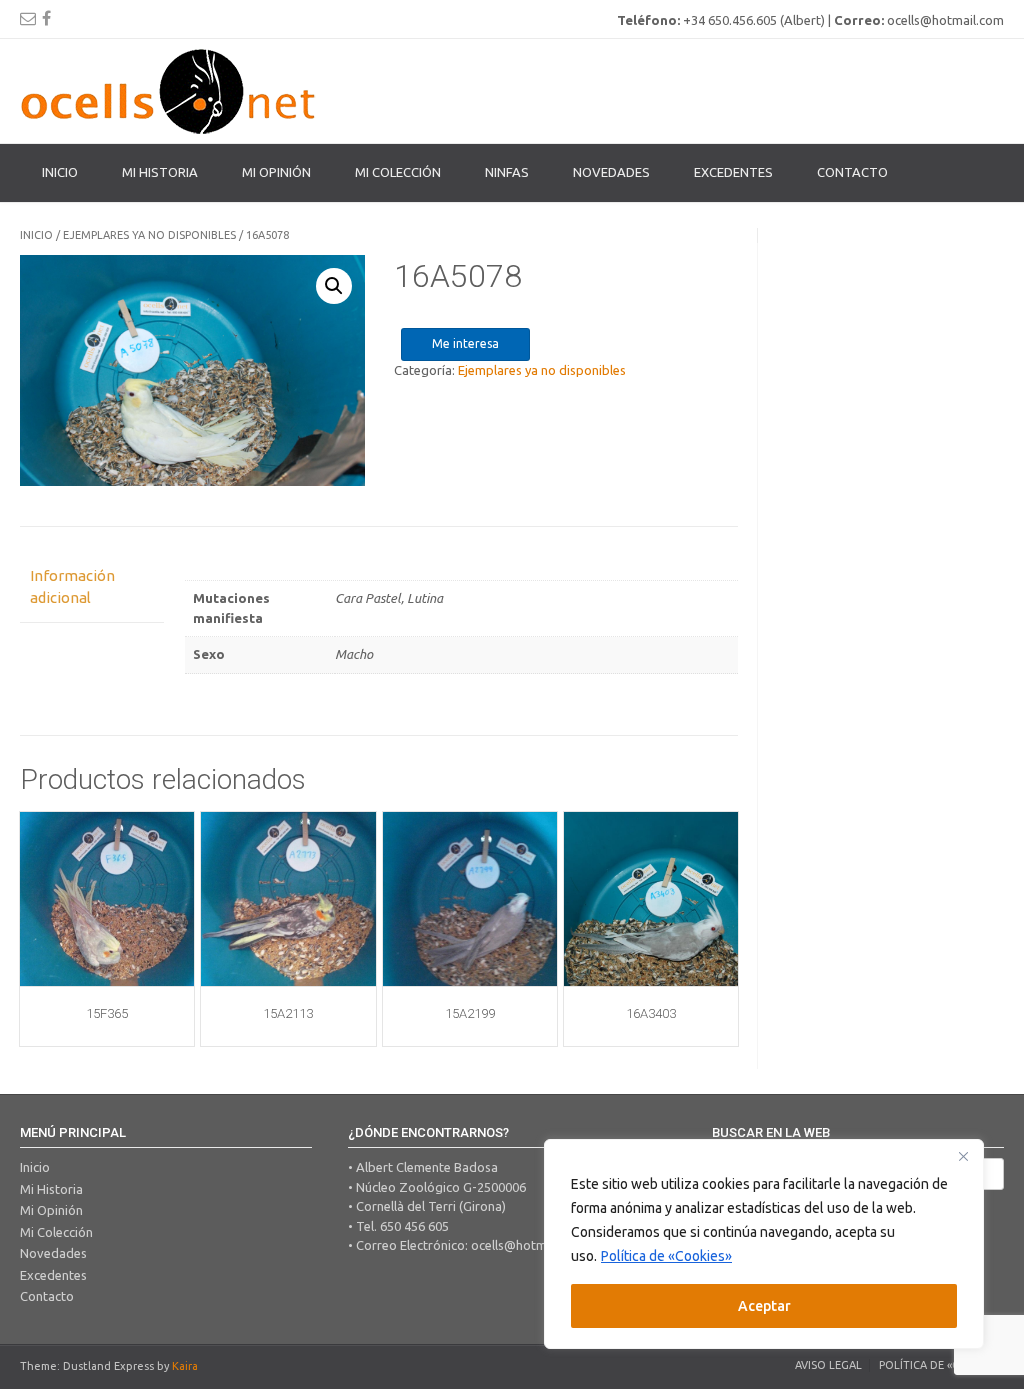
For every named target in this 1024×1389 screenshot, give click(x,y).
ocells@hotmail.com (529, 1245)
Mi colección (398, 172)
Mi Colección (56, 1232)
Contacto (852, 172)
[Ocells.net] (170, 91)
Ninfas (507, 172)
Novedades (611, 172)
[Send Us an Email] (28, 18)
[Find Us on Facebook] (46, 18)
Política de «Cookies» (666, 1256)
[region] (764, 1244)
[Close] (963, 1156)
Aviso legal (828, 1365)
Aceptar (764, 1306)
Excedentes (733, 172)
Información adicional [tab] (72, 587)
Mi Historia (160, 172)
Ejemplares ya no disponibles (149, 235)
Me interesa (465, 343)
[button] (334, 286)
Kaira (185, 1366)
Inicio (60, 172)
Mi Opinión (276, 172)
